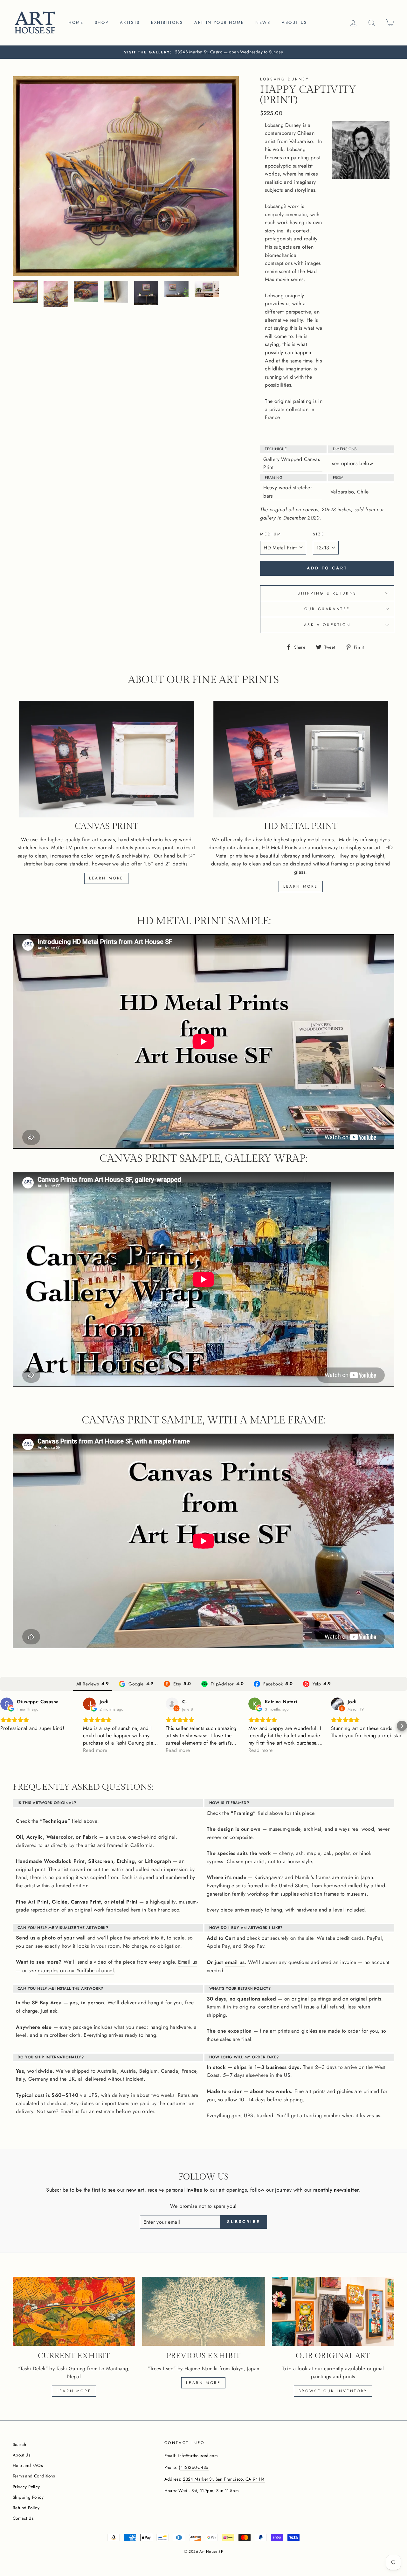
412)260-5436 (194, 2467)
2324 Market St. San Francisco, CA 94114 (224, 2479)
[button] (5, 1726)
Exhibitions (167, 22)
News (263, 22)
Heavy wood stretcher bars (288, 492)
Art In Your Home (219, 22)
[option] (203, 52)
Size (319, 534)
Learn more (106, 878)
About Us (21, 2455)
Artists (130, 22)
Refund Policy (26, 2508)
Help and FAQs (28, 2465)
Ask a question (327, 625)
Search (19, 2444)
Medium (271, 534)
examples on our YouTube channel (76, 1970)
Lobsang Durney (285, 79)
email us (235, 1962)
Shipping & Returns (327, 593)
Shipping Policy (28, 2497)
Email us (187, 1962)
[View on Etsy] (172, 1704)
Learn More (203, 2383)
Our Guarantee (327, 609)
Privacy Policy (26, 2487)
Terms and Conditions (34, 2476)
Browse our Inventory (333, 2391)
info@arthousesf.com (198, 2455)
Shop (102, 22)
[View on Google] (7, 1704)
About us (294, 22)
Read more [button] (95, 1750)
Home (76, 22)
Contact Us (23, 2518)
